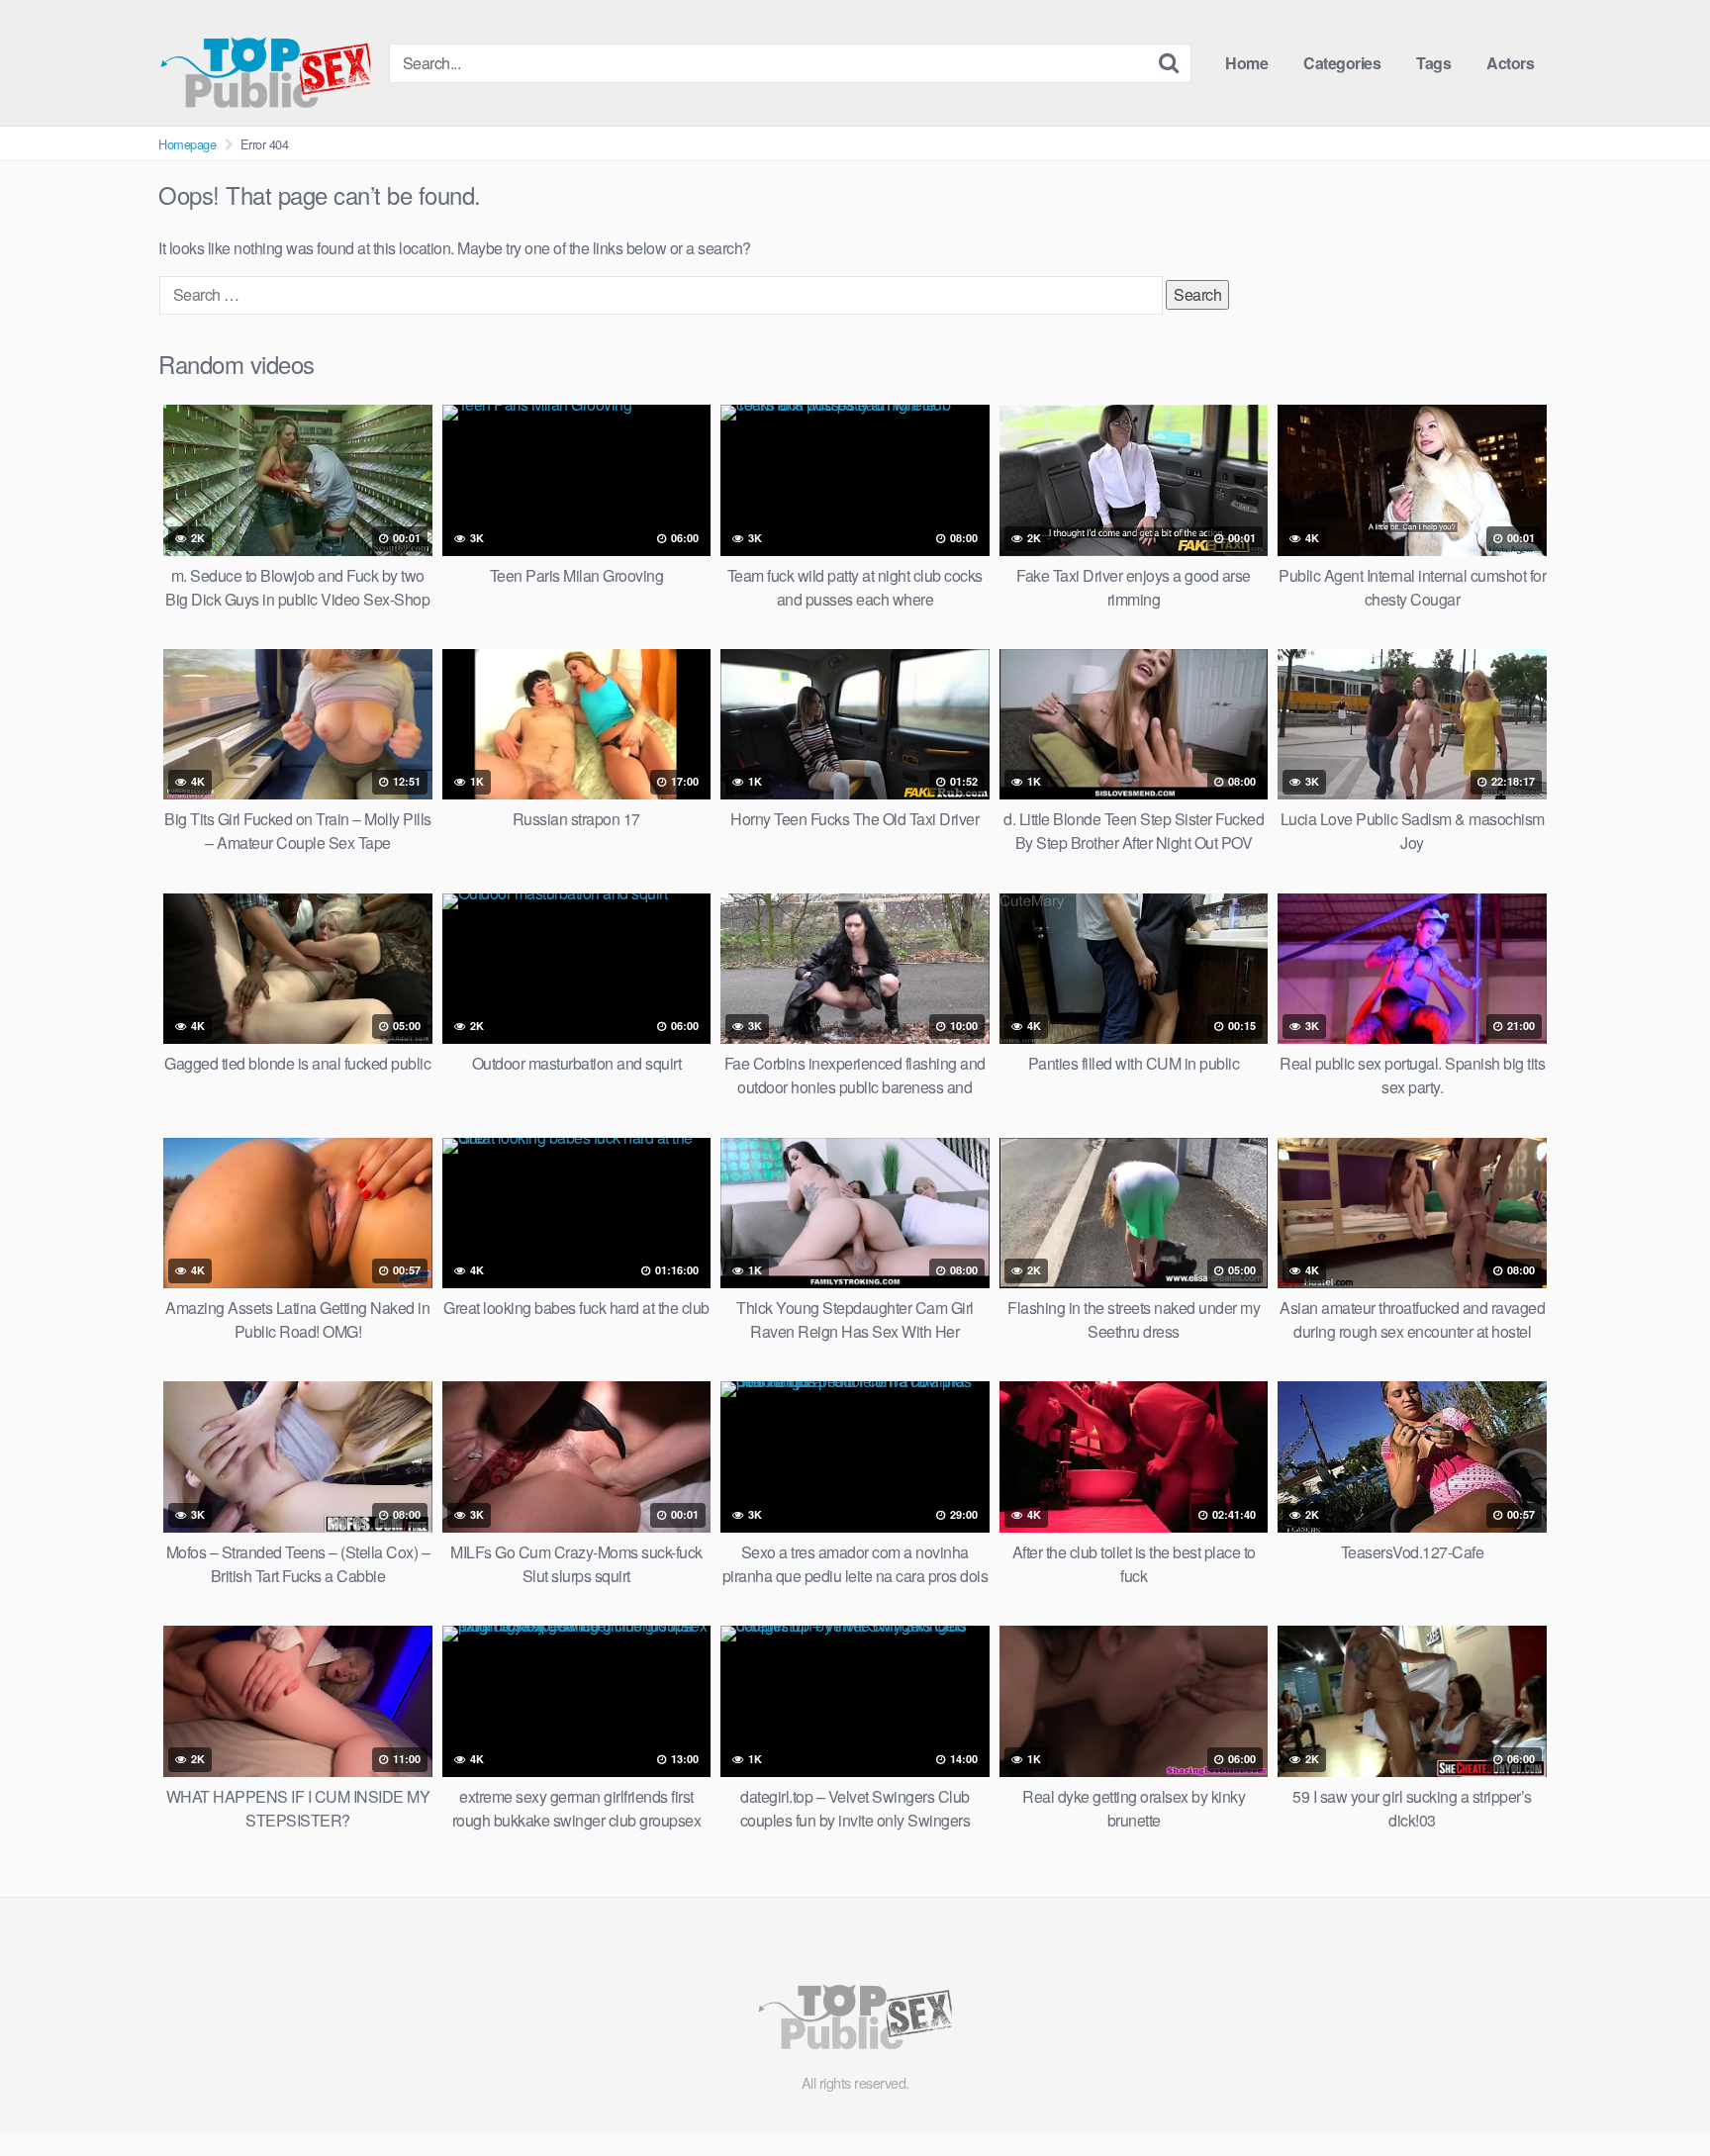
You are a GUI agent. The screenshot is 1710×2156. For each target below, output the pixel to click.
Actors (1510, 63)
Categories (1342, 63)
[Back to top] (1656, 2093)
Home (1246, 63)
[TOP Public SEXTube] (266, 63)
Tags (1433, 63)
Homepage (187, 144)
